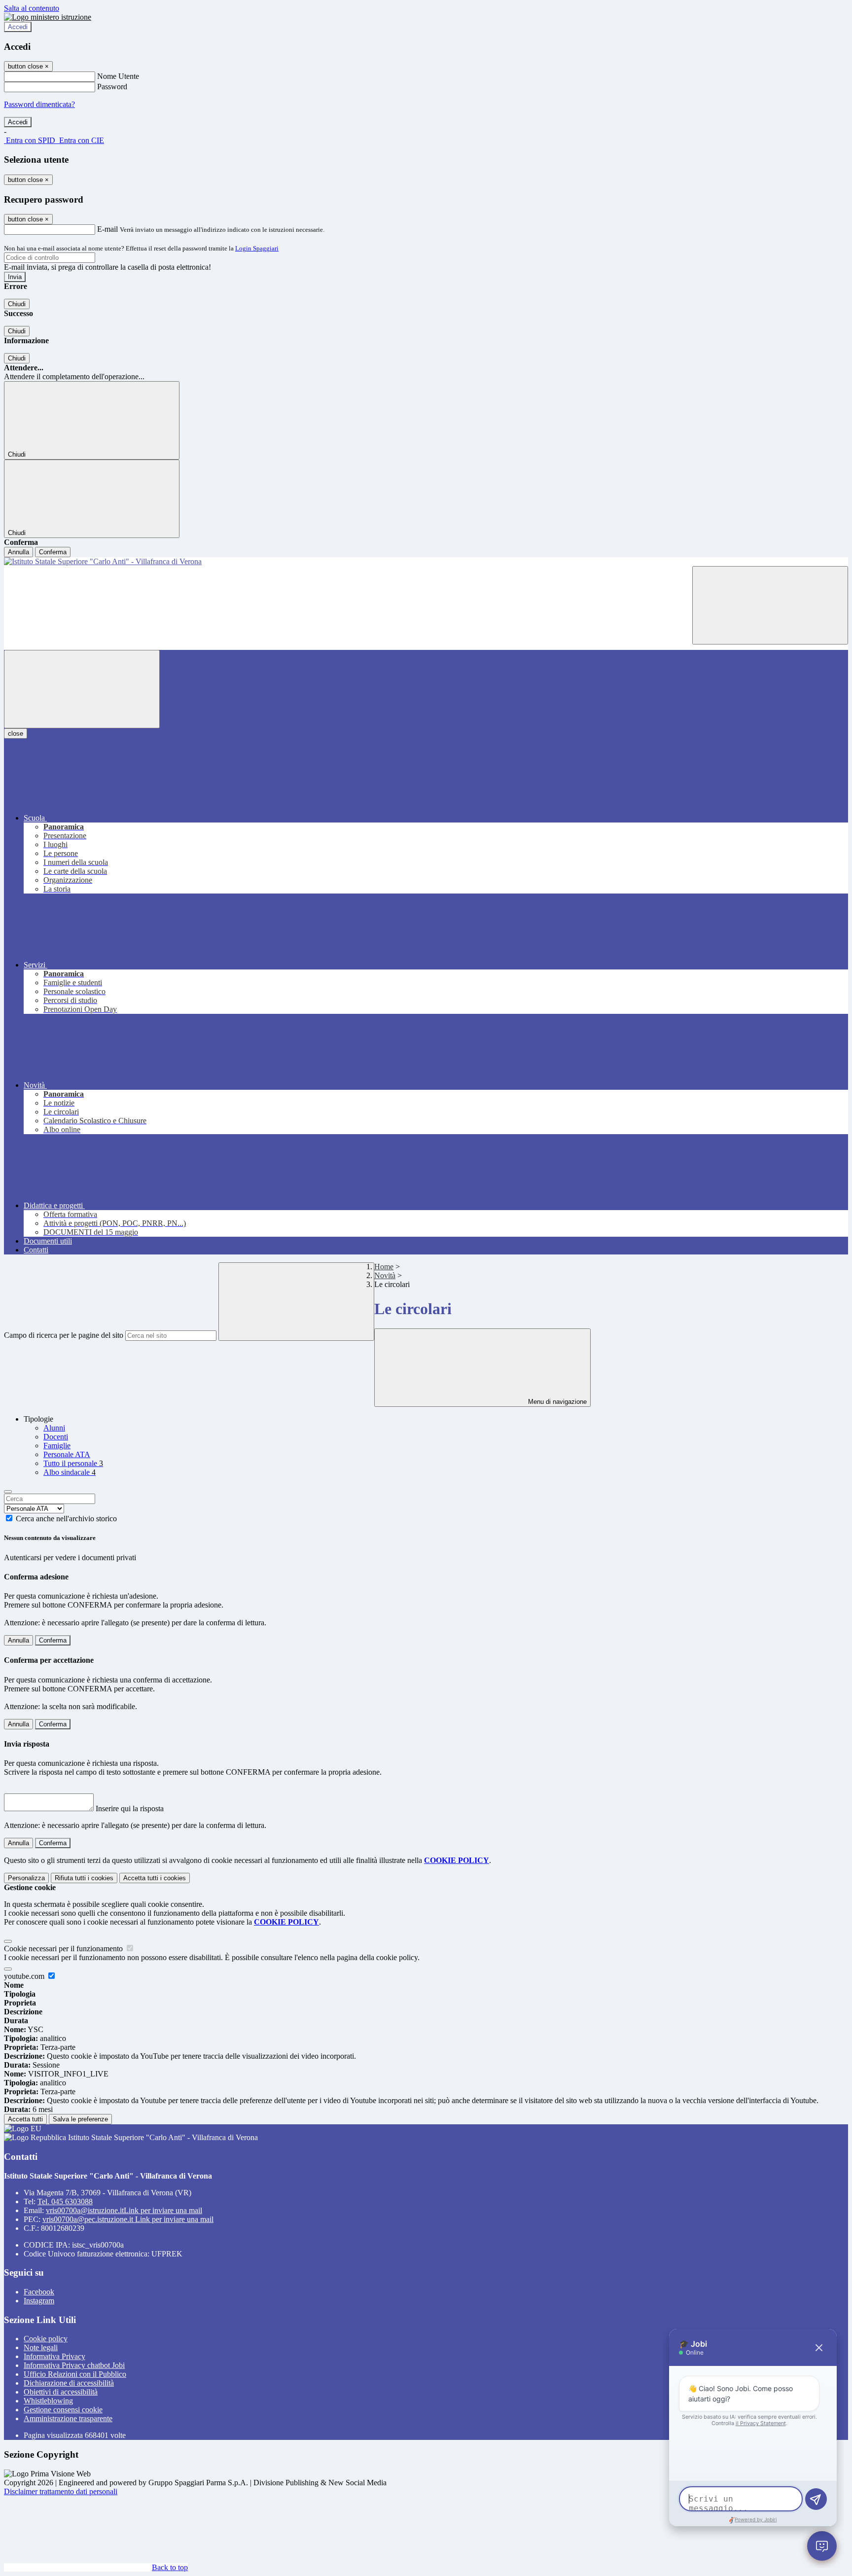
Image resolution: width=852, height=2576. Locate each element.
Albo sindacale (70, 1472)
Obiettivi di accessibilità (61, 2392)
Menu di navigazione (556, 1402)
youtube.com (25, 1976)
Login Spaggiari (257, 248)
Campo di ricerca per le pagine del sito (64, 1335)
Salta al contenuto (32, 8)
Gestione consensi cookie (63, 2410)
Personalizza (26, 1878)
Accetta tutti (155, 1878)
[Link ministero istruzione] (48, 17)
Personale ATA (67, 1454)
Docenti (56, 1437)
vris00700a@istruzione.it (124, 2210)
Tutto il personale (73, 1463)
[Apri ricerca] (770, 605)
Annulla (18, 552)
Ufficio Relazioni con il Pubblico (75, 2374)
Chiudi (17, 304)
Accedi (18, 27)
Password (112, 87)
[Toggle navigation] (82, 689)
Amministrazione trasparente (68, 2418)
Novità (385, 1275)
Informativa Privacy (54, 2356)
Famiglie (57, 1446)
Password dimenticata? (39, 104)
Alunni (54, 1428)
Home (384, 1267)
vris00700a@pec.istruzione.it (128, 2219)
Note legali (41, 2347)
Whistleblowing (48, 2401)
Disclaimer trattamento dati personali (61, 2491)
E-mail (107, 229)
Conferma (53, 552)
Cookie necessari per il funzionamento (64, 1949)
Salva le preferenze (80, 2119)
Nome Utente (118, 76)
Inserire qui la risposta (130, 1808)
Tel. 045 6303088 (65, 2201)
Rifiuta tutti (84, 1878)
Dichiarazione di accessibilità (69, 2383)
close (16, 733)
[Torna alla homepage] (426, 562)
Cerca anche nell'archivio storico (66, 1519)
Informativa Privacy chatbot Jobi (74, 2365)
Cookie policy (46, 2339)
